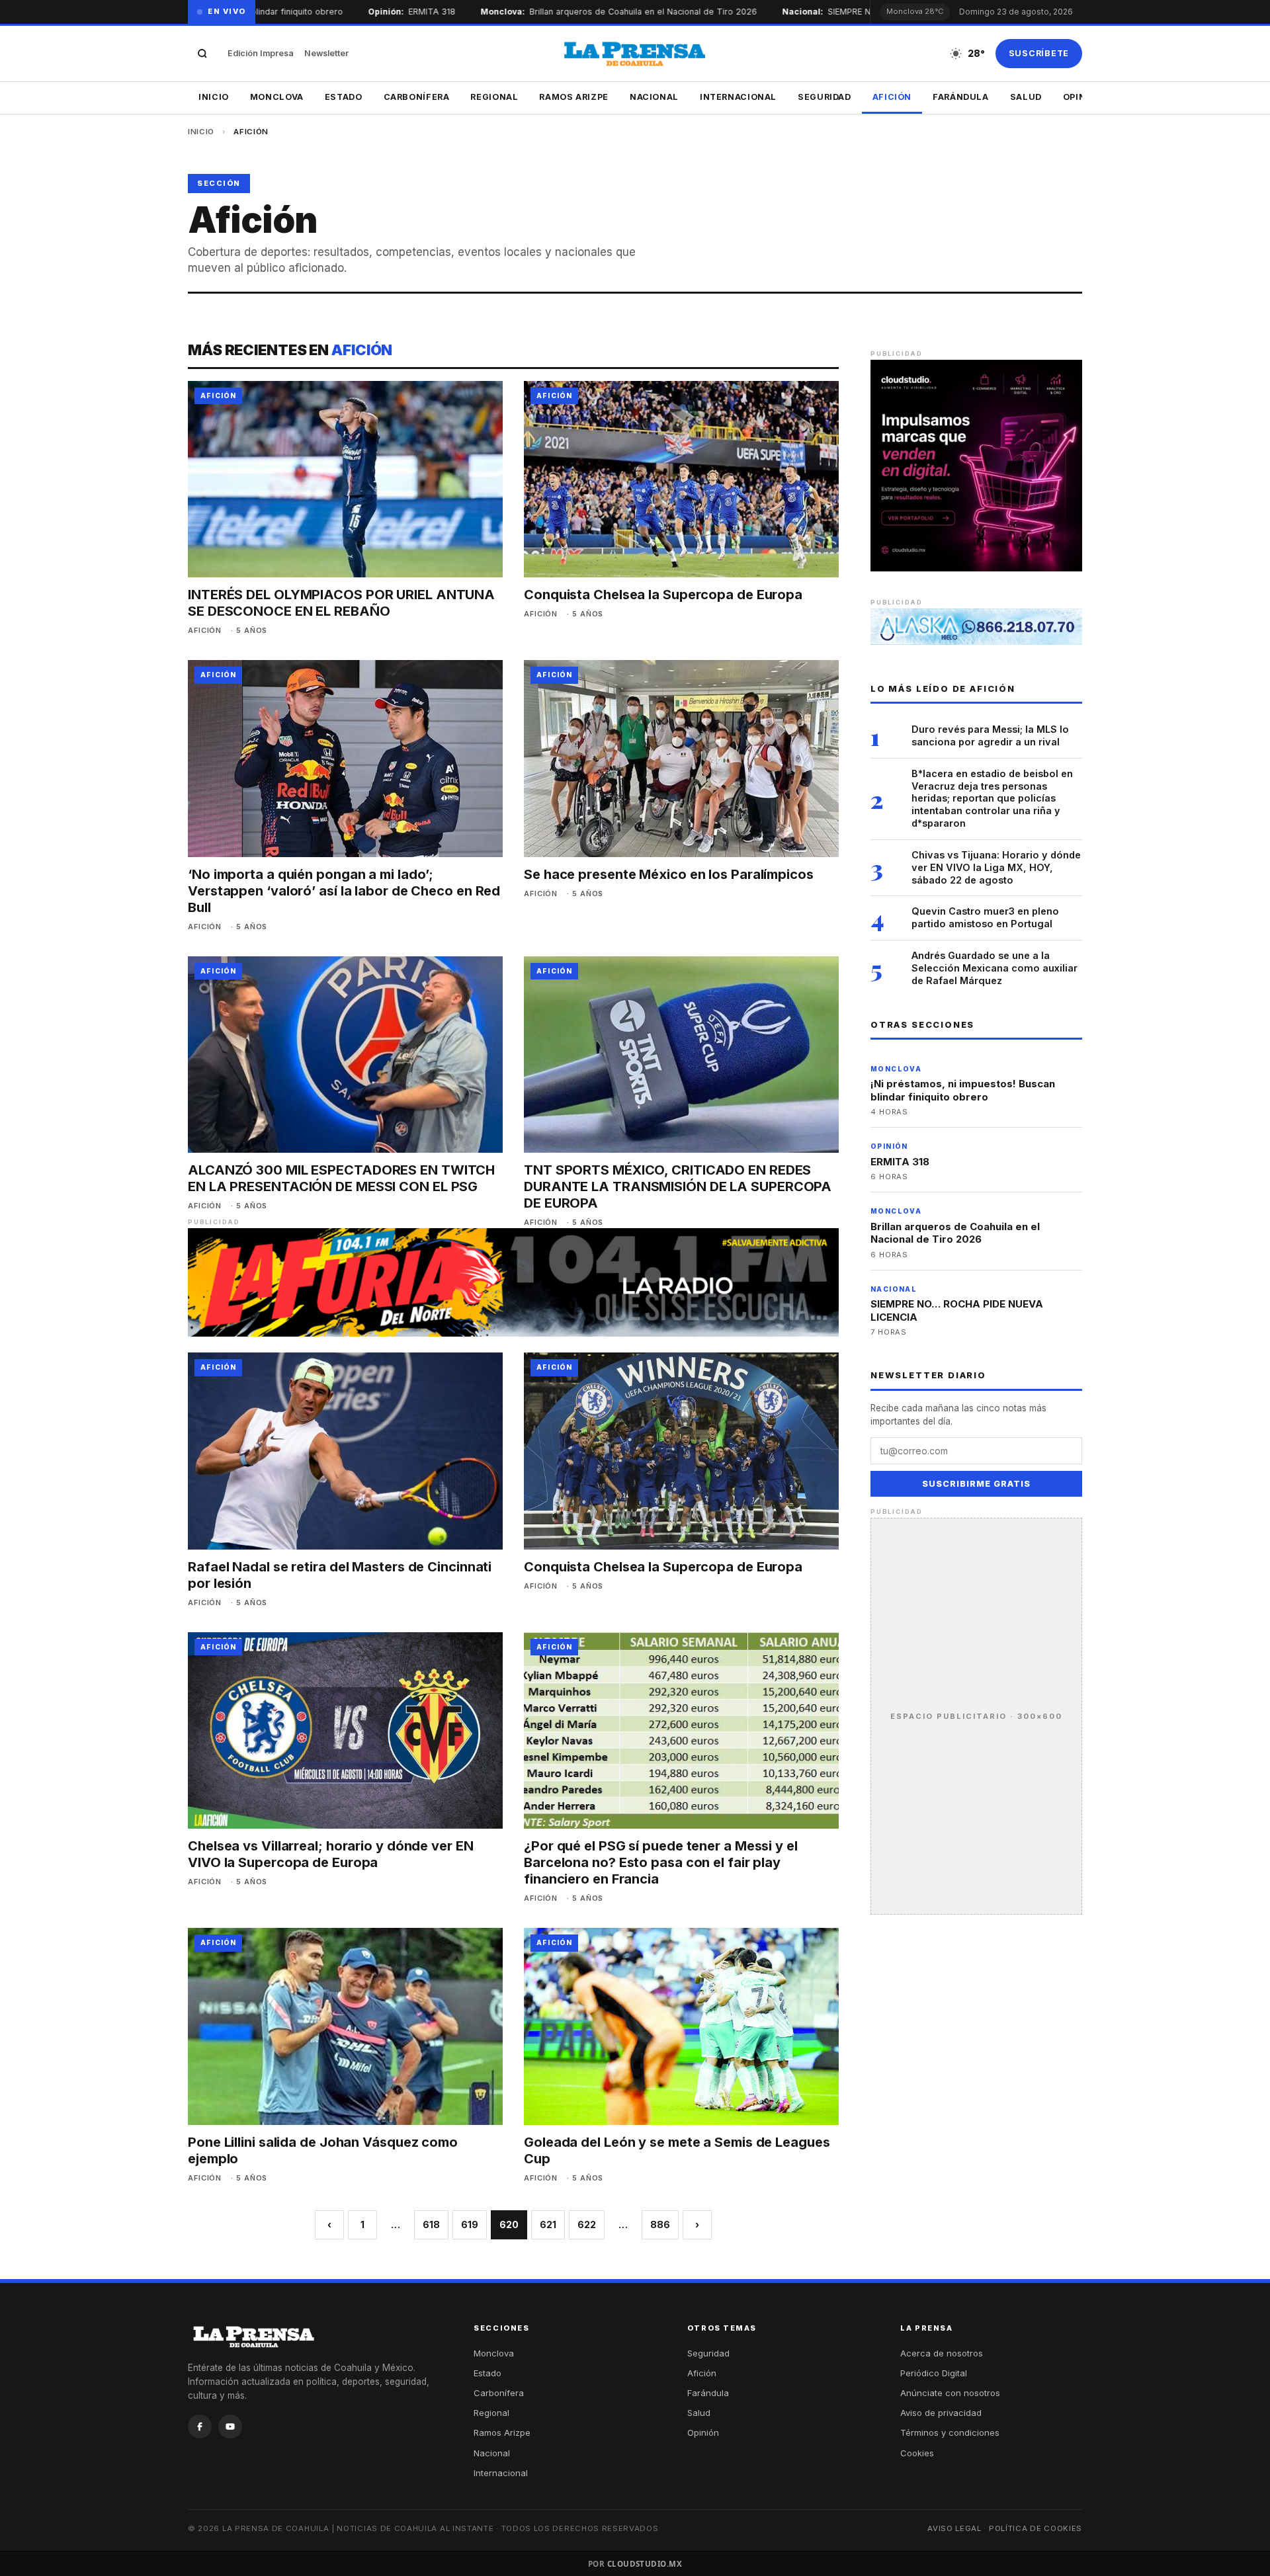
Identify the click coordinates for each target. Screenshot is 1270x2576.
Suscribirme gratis (976, 1484)
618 (431, 2224)
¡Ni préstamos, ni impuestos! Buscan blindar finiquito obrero (963, 1090)
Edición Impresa (261, 53)
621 (548, 2224)
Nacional (654, 97)
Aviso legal (954, 2528)
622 (587, 2224)
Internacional (738, 97)
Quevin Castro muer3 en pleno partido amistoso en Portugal (985, 917)
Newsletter (326, 53)
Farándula (961, 97)
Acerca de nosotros (942, 2353)
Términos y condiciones (950, 2432)
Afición (892, 97)
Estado (344, 97)
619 (470, 2224)
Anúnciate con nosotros (950, 2393)
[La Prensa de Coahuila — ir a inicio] (635, 54)
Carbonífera (417, 97)
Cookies (917, 2453)
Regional (494, 97)
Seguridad (825, 97)
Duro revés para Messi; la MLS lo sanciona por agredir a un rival (990, 735)
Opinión (703, 2432)
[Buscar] (202, 54)
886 (660, 2224)
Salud (1026, 97)
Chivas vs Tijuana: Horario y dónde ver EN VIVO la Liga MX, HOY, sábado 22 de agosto (996, 867)
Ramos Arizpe (574, 97)
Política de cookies (1036, 2528)
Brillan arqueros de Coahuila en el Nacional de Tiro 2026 (611, 12)
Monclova (277, 97)
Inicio (214, 97)
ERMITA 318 (399, 12)
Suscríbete (1039, 53)
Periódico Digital (934, 2373)
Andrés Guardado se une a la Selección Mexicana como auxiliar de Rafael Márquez (995, 968)
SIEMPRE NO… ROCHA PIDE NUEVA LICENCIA (957, 1310)
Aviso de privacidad (941, 2413)
